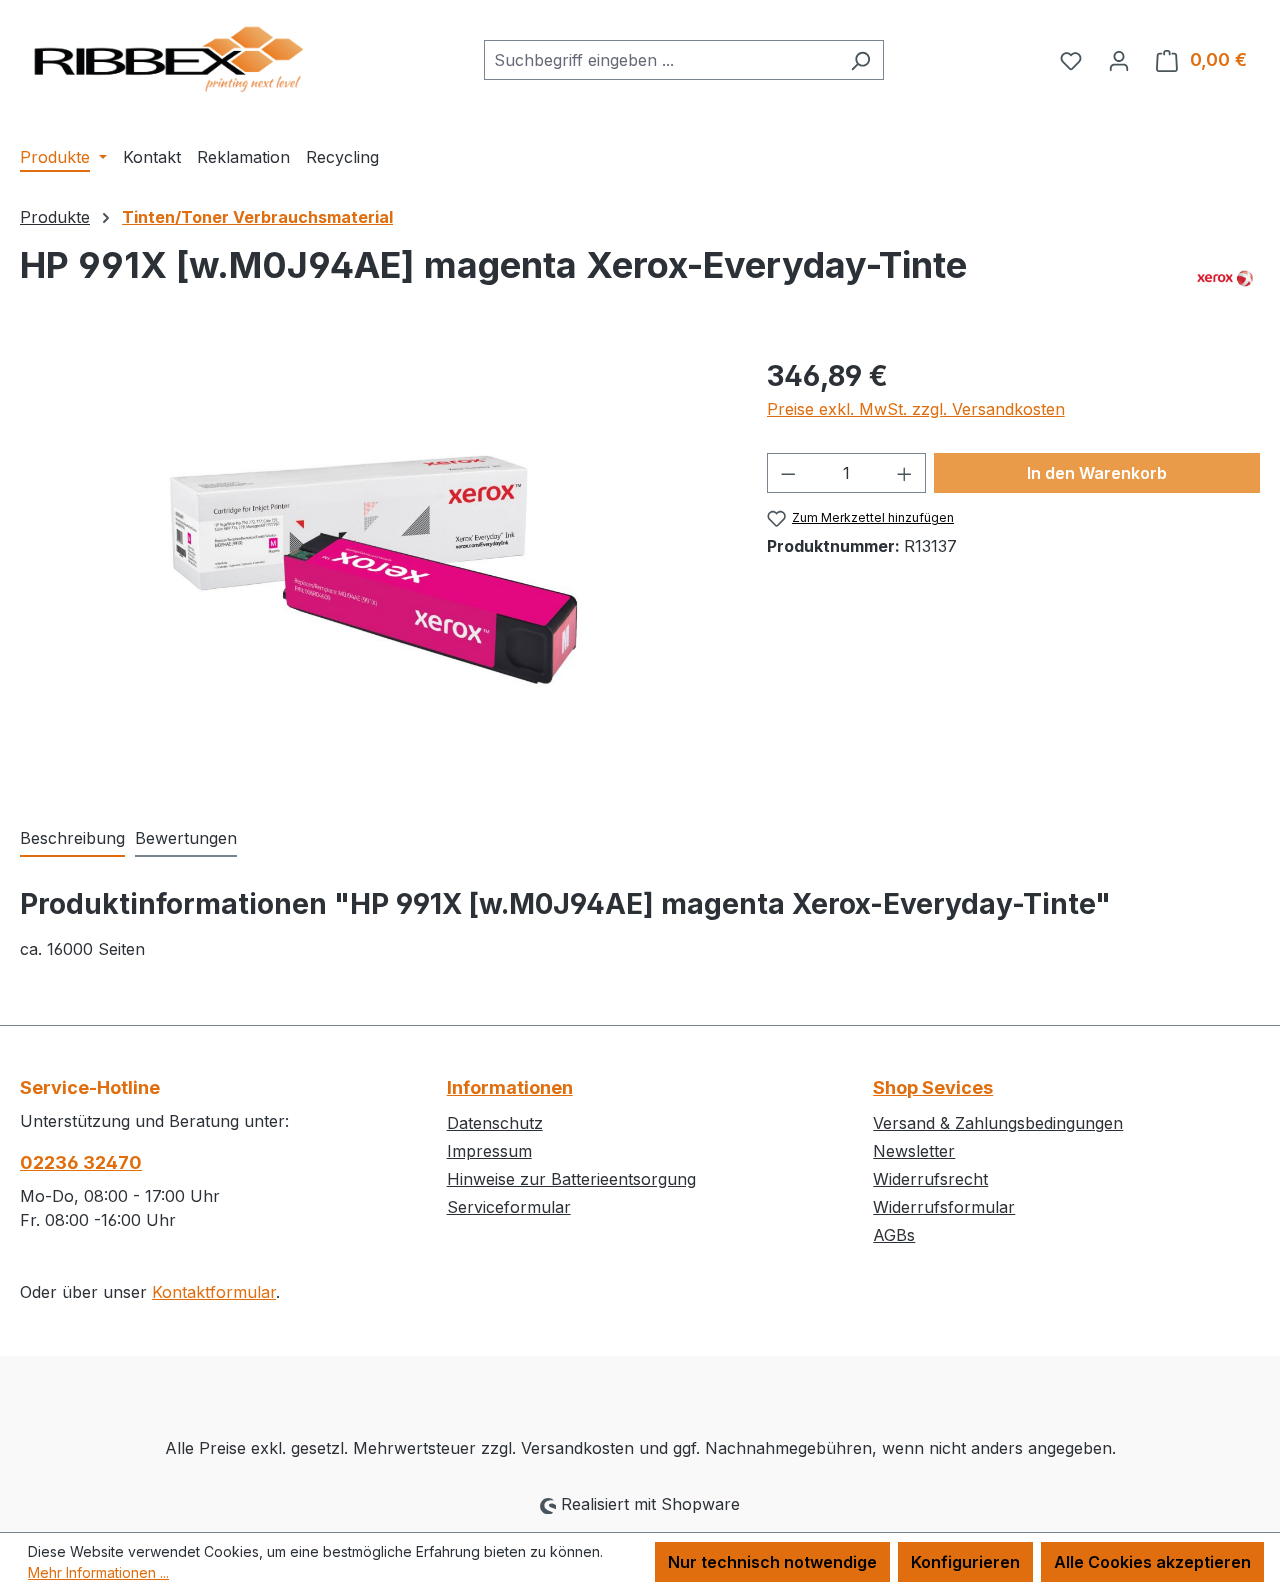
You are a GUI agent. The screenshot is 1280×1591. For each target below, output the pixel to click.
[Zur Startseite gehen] (170, 56)
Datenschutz (495, 1123)
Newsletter (914, 1151)
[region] (373, 570)
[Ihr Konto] (1119, 60)
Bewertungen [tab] (186, 838)
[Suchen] (860, 60)
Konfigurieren (965, 1562)
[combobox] (661, 60)
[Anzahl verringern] (788, 473)
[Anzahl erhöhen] (905, 473)
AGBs (894, 1235)
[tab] (72, 839)
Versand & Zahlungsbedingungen (998, 1123)
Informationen (510, 1087)
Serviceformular (509, 1207)
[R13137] (373, 569)
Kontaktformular (214, 1292)
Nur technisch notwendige (772, 1562)
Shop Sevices (933, 1087)
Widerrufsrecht (930, 1179)
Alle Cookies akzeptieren (1152, 1562)
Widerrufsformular (944, 1207)
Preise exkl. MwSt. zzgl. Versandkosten (916, 409)
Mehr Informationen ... (98, 1572)
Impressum (489, 1151)
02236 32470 (81, 1162)
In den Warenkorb (1097, 473)
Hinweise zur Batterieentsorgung (571, 1179)
